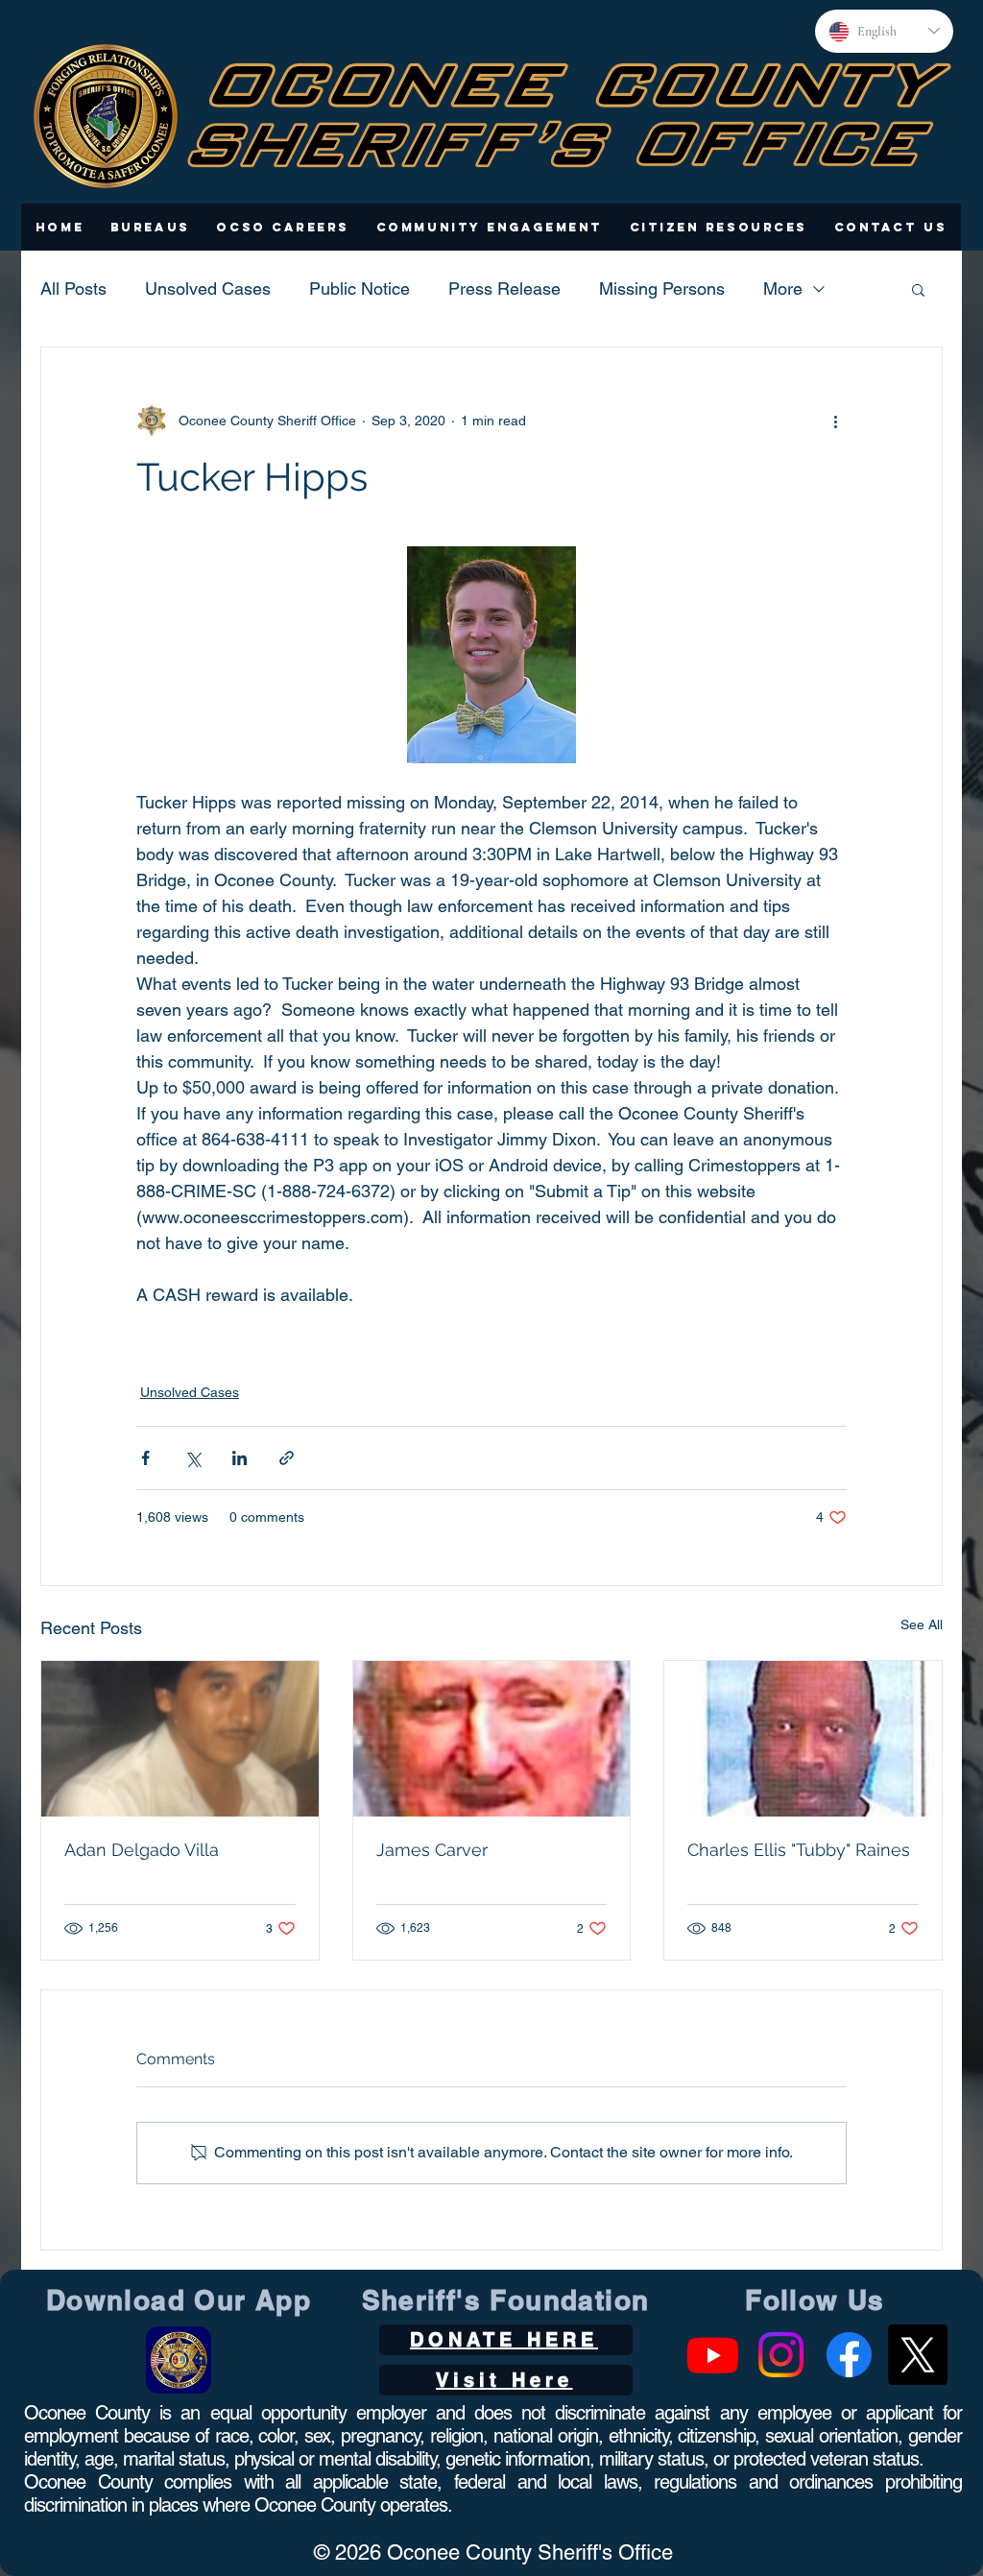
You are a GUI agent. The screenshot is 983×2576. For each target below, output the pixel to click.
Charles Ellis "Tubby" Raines (799, 1850)
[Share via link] (287, 1458)
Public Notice (360, 289)
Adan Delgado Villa (142, 1850)
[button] (150, 227)
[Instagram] (781, 2355)
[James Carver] (492, 1739)
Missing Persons (662, 289)
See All (922, 1625)
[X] (917, 2355)
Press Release (504, 289)
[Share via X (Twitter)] (192, 1458)
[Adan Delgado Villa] (180, 1739)
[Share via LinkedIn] (240, 1458)
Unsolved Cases (208, 289)
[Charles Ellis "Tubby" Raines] (803, 1739)
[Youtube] (713, 2355)
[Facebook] (849, 2355)
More (783, 289)
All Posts (73, 289)
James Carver (432, 1850)
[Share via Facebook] (145, 1458)
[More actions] (835, 421)
